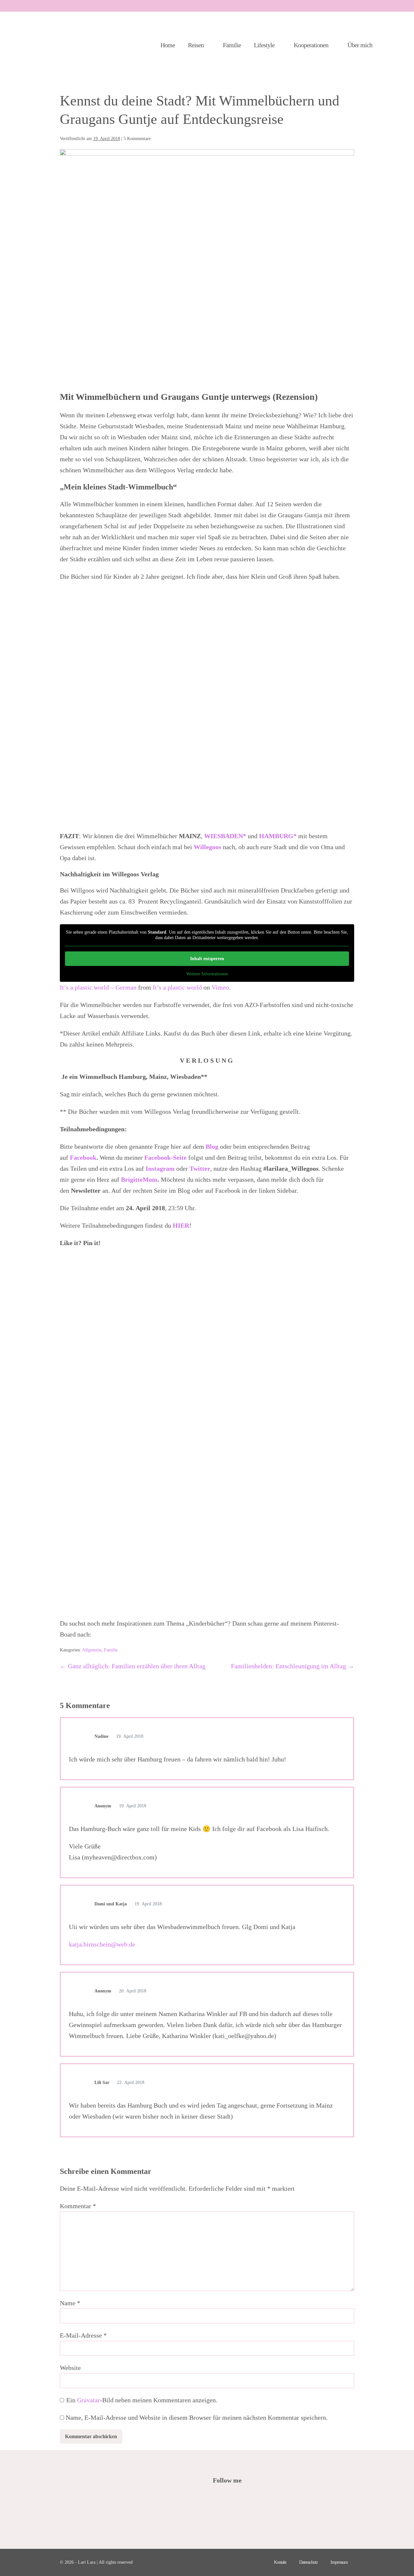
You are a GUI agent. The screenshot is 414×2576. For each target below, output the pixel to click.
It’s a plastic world (177, 987)
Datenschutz (308, 2562)
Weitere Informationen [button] (207, 974)
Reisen (196, 45)
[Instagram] (243, 2498)
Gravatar (88, 2400)
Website (70, 2368)
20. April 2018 (132, 1991)
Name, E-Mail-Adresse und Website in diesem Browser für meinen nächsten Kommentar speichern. (197, 2417)
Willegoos (208, 847)
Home (168, 45)
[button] (394, 45)
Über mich (360, 45)
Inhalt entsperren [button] (207, 959)
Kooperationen (312, 45)
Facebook (83, 1157)
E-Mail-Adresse (83, 2335)
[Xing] (270, 2498)
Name (70, 2303)
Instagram (161, 1168)
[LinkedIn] (252, 2498)
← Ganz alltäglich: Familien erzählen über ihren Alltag (133, 1666)
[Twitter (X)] (226, 2498)
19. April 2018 (129, 1736)
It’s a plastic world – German (98, 987)
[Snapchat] (261, 2498)
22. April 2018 (130, 2083)
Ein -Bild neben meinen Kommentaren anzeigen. (142, 2400)
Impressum (339, 2562)
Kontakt (280, 2562)
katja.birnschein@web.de (102, 1944)
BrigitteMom (139, 1179)
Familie (232, 45)
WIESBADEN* (226, 836)
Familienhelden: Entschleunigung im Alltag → (293, 1666)
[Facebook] (217, 2498)
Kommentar (78, 2206)
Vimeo (220, 987)
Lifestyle (265, 45)
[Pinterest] (235, 2498)
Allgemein (92, 1650)
